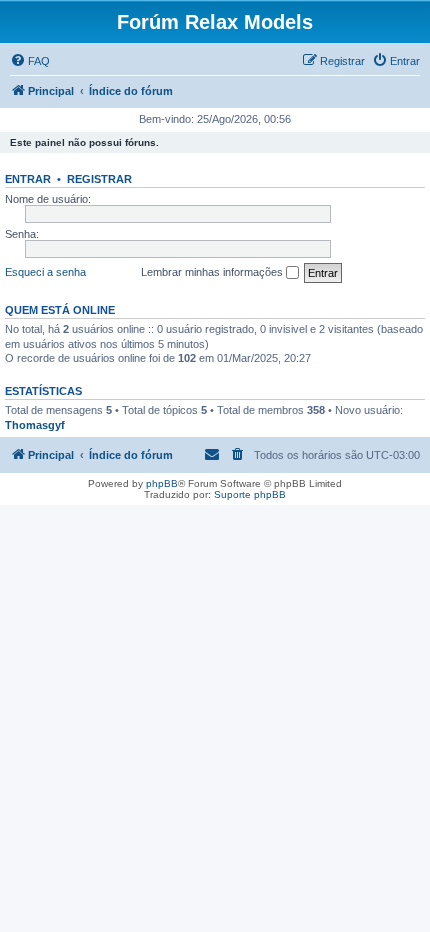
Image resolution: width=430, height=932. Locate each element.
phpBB (162, 483)
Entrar (28, 179)
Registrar (99, 179)
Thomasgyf (35, 425)
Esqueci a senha (45, 272)
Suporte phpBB (250, 494)
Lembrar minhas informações (213, 272)
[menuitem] (30, 61)
